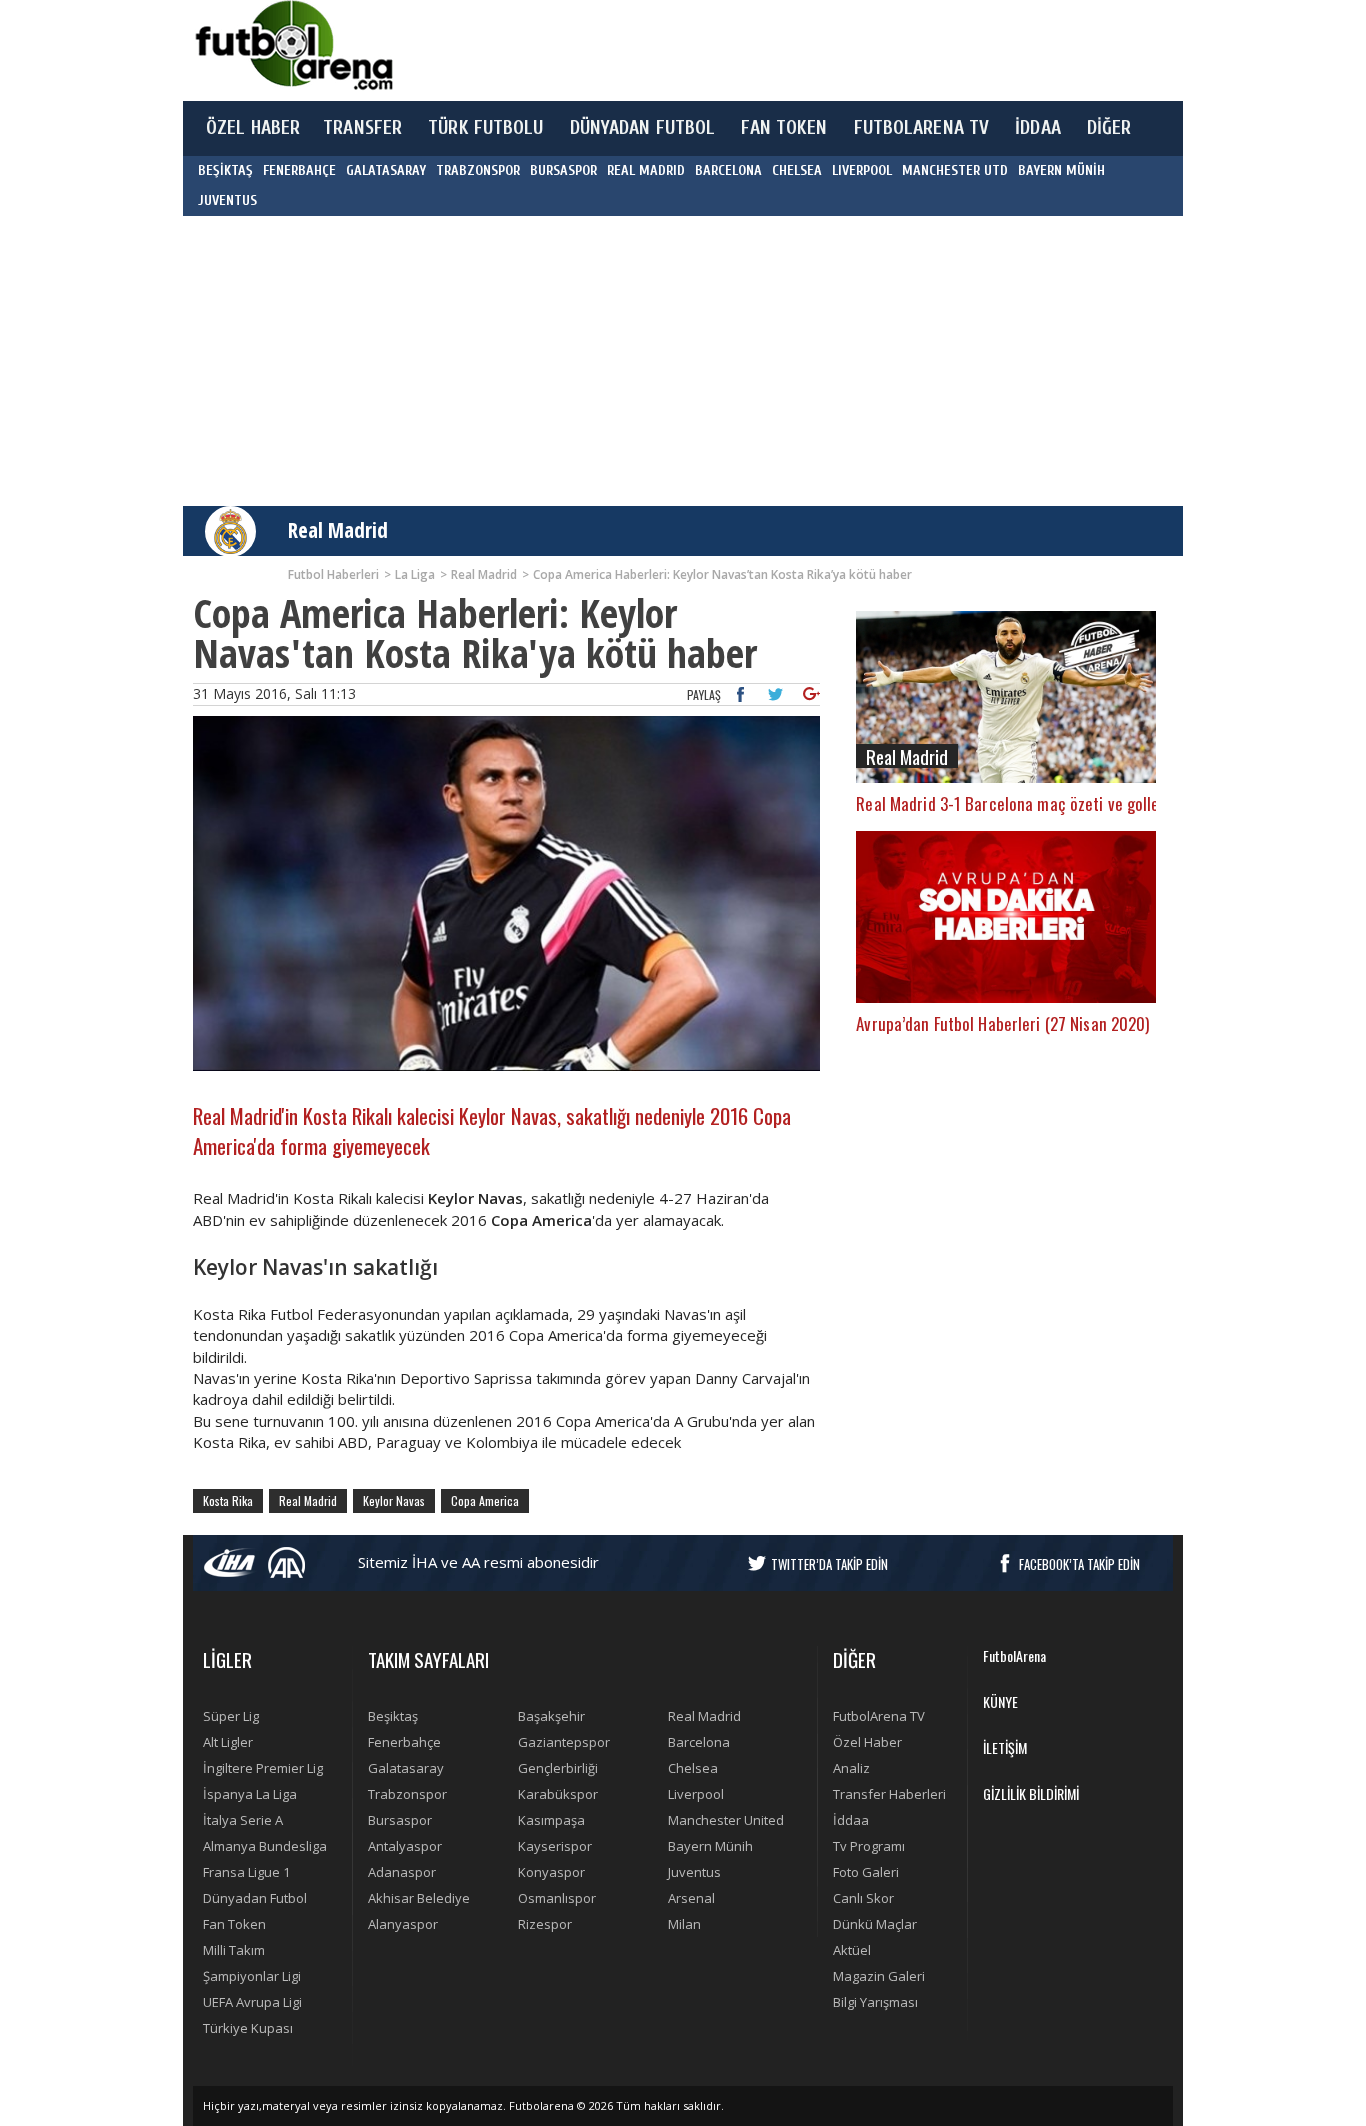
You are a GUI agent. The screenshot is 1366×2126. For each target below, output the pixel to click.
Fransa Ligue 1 (246, 1872)
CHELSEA (797, 170)
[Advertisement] (777, 50)
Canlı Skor (863, 1898)
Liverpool (696, 1794)
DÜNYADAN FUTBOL (643, 128)
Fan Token (234, 1924)
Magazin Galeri (879, 1976)
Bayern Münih (710, 1846)
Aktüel (852, 1950)
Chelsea (693, 1768)
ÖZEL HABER (253, 128)
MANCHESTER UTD (955, 170)
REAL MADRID (646, 170)
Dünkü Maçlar (875, 1924)
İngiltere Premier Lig (263, 1768)
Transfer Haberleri (889, 1794)
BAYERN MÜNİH (1061, 170)
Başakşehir (551, 1716)
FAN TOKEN (784, 128)
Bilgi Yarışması (875, 2002)
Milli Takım (234, 1950)
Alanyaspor (403, 1924)
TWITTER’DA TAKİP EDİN (829, 1564)
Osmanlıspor (557, 1898)
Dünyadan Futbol (255, 1898)
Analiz (851, 1768)
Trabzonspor (407, 1794)
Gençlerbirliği (558, 1768)
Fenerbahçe (404, 1742)
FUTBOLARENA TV (922, 128)
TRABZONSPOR (478, 170)
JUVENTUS (227, 200)
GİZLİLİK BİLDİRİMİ (1031, 1793)
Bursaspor (400, 1820)
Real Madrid (338, 530)
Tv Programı (869, 1846)
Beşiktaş (393, 1716)
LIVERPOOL (862, 170)
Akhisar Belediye (419, 1898)
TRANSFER (362, 128)
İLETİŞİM (1005, 1747)
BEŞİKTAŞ (225, 170)
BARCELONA (728, 170)
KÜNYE (1000, 1701)
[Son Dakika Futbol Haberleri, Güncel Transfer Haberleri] (293, 45)
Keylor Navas (394, 1500)
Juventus (694, 1872)
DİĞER (1109, 128)
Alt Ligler (228, 1742)
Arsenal (691, 1898)
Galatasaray (406, 1768)
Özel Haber (867, 1742)
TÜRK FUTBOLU (485, 128)
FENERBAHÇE (299, 170)
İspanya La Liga (250, 1794)
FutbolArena (1014, 1655)
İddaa (851, 1820)
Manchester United (726, 1820)
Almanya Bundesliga (265, 1846)
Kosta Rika (228, 1500)
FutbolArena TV (879, 1716)
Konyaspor (551, 1872)
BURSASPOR (563, 170)
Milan (684, 1924)
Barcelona (699, 1742)
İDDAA (1038, 128)
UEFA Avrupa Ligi (252, 2002)
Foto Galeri (866, 1872)
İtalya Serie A (243, 1820)
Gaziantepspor (564, 1742)
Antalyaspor (405, 1846)
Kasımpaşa (551, 1820)
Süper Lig (231, 1716)
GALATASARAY (386, 170)
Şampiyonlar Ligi (252, 1976)
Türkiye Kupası (248, 2028)
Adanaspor (402, 1872)
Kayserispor (555, 1846)
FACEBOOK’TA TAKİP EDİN (1079, 1564)
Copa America (485, 1500)
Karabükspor (558, 1794)
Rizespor (545, 1924)
